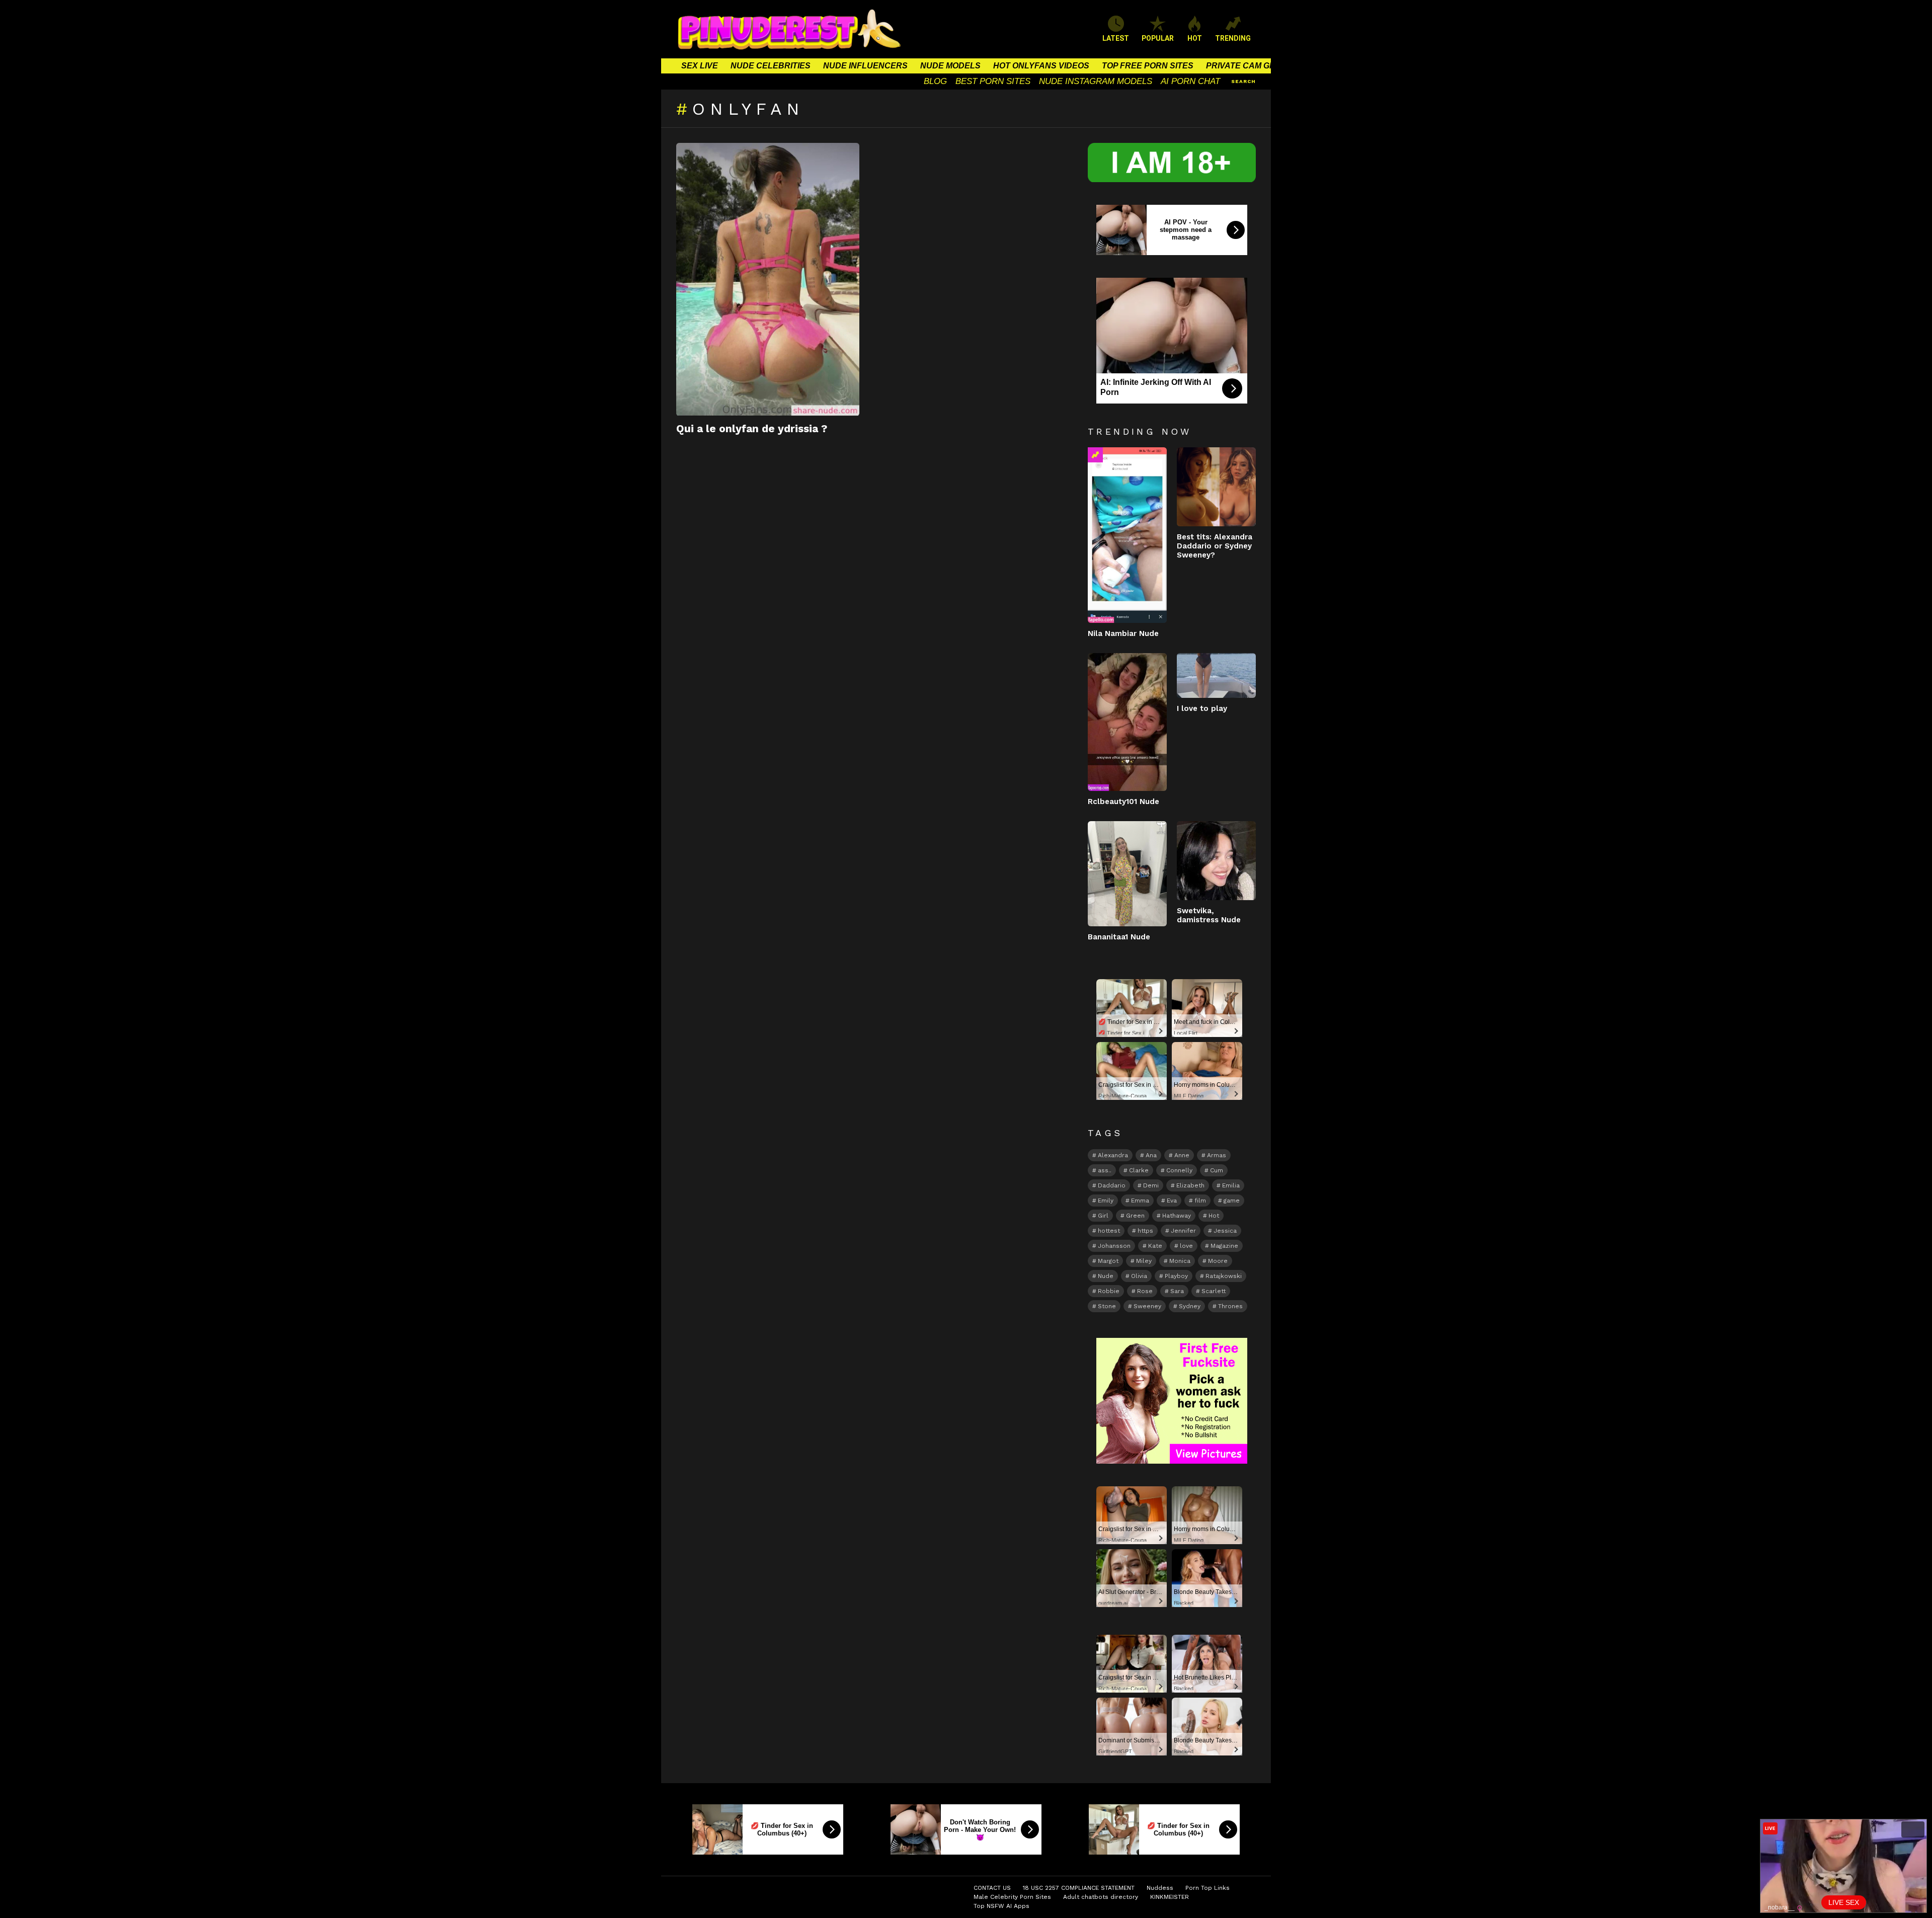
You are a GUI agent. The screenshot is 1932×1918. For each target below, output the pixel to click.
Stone (1107, 1306)
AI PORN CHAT (1190, 81)
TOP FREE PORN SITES (1148, 66)
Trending (1095, 455)
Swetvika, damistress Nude (1209, 915)
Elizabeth (1190, 1185)
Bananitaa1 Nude (1119, 937)
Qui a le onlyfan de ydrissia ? (752, 428)
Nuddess (1160, 1888)
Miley (1144, 1261)
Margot (1108, 1261)
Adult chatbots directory (1101, 1897)
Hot (1214, 1216)
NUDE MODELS (950, 66)
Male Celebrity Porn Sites (1012, 1897)
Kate (1155, 1246)
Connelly (1179, 1170)
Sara (1177, 1291)
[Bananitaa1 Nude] (1127, 874)
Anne (1182, 1155)
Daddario (1112, 1185)
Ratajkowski (1224, 1276)
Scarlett (1214, 1291)
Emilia (1231, 1185)
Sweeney (1147, 1306)
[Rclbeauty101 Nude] (1127, 722)
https (1145, 1231)
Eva (1172, 1201)
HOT (1195, 38)
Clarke (1139, 1170)
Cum (1217, 1170)
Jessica (1225, 1231)
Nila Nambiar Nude (1123, 633)
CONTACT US (992, 1888)
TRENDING (1233, 38)
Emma (1140, 1201)
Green (1135, 1216)
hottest (1109, 1231)
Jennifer (1183, 1231)
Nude (1106, 1276)
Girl (1103, 1216)
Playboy (1176, 1276)
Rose (1145, 1291)
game (1232, 1201)
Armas (1217, 1155)
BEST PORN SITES (993, 81)
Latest (1116, 38)
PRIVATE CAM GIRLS (1247, 66)
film (1200, 1201)
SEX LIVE (700, 66)
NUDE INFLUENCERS (865, 66)
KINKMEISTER (1170, 1897)
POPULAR (1158, 38)
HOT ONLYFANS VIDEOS (1041, 66)
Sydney (1190, 1306)
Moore (1218, 1261)
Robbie (1109, 1291)
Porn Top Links (1207, 1888)
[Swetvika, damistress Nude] (1216, 861)
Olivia (1139, 1276)
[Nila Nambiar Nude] (1127, 535)
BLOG (935, 81)
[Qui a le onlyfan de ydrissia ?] (768, 279)
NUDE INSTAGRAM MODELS (1096, 81)
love (1186, 1246)
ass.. (1105, 1170)
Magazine (1224, 1246)
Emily (1106, 1201)
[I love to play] (1216, 675)
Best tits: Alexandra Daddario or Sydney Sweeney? (1215, 546)
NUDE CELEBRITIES (771, 66)
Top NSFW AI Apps (1001, 1906)
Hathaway (1177, 1216)
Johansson (1114, 1246)
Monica (1180, 1261)
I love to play (1202, 708)
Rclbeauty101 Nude (1123, 802)
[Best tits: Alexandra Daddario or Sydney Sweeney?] (1216, 487)
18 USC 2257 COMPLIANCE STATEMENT (1079, 1888)
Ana (1151, 1155)
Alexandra (1113, 1155)
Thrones (1230, 1306)
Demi (1151, 1185)
